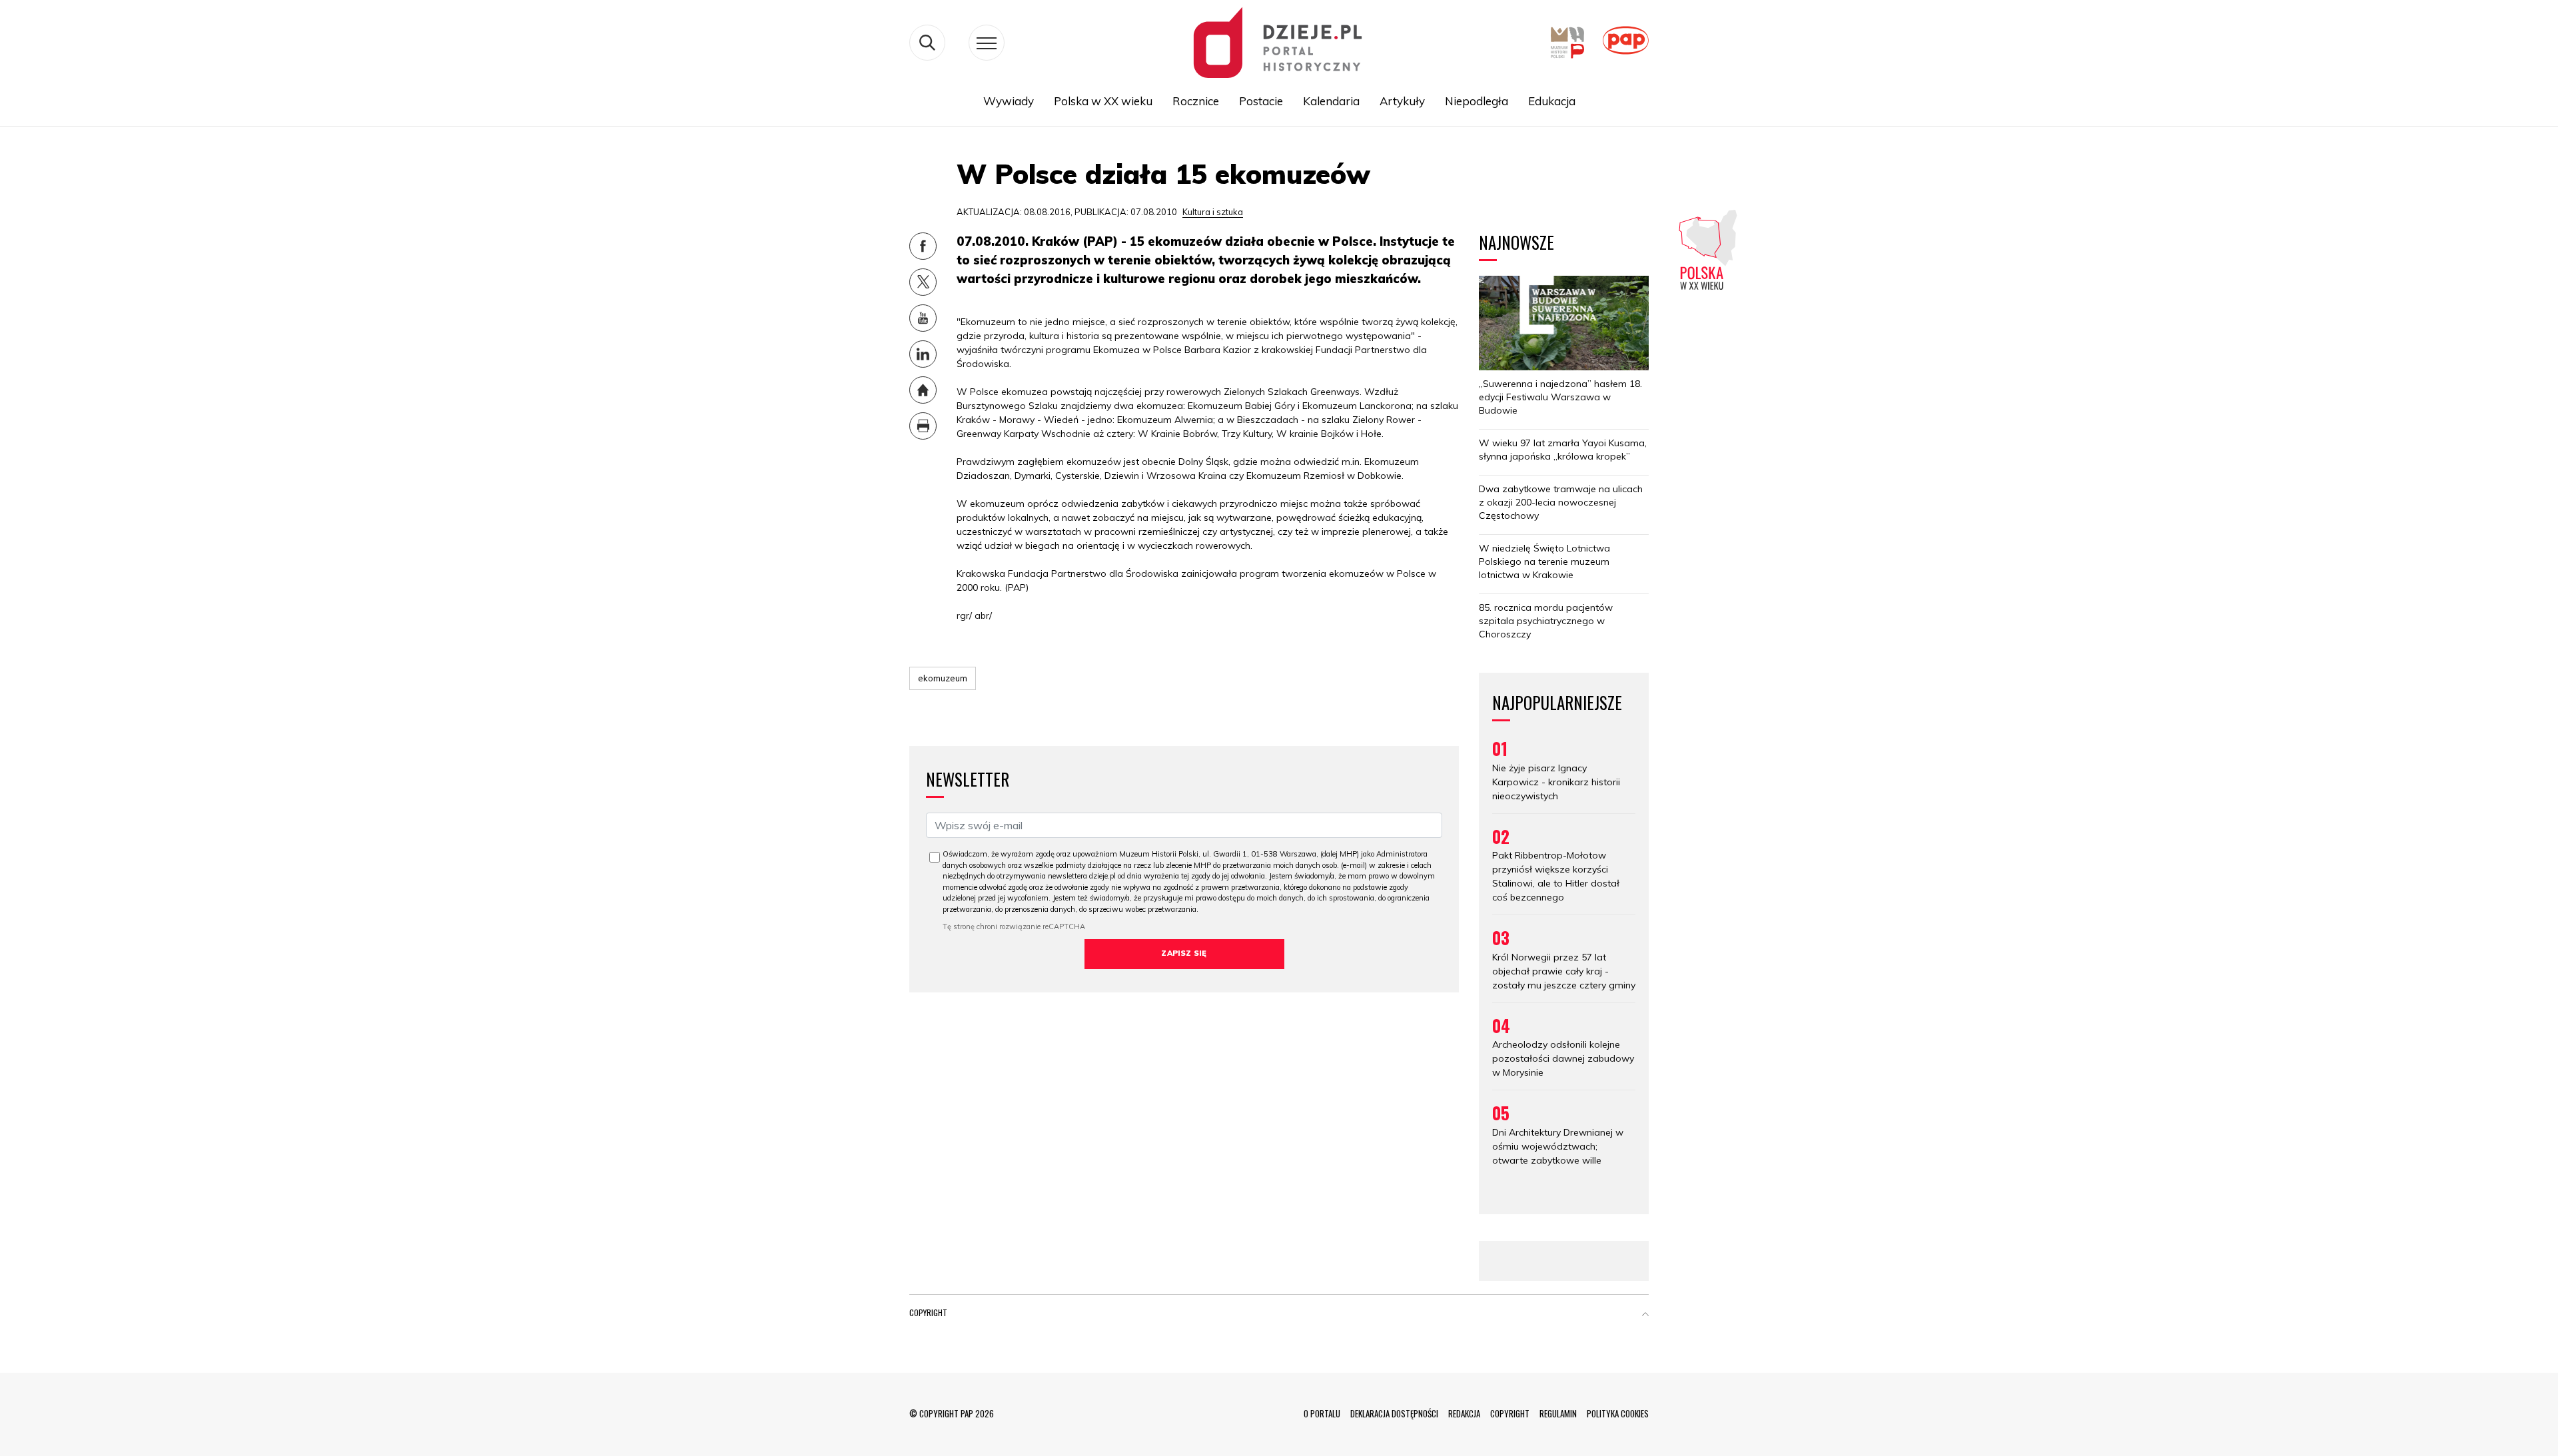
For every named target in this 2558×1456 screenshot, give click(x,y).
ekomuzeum (943, 678)
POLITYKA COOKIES (1618, 1413)
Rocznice (1196, 101)
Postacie (1261, 101)
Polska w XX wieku (1103, 101)
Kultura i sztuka (1213, 212)
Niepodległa (1477, 101)
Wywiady (1009, 101)
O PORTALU (1322, 1413)
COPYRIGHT (1510, 1413)
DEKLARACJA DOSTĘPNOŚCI (1394, 1413)
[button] (1645, 1315)
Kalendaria (1331, 101)
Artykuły (1402, 101)
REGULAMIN (1558, 1413)
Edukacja (1552, 101)
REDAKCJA (1464, 1413)
